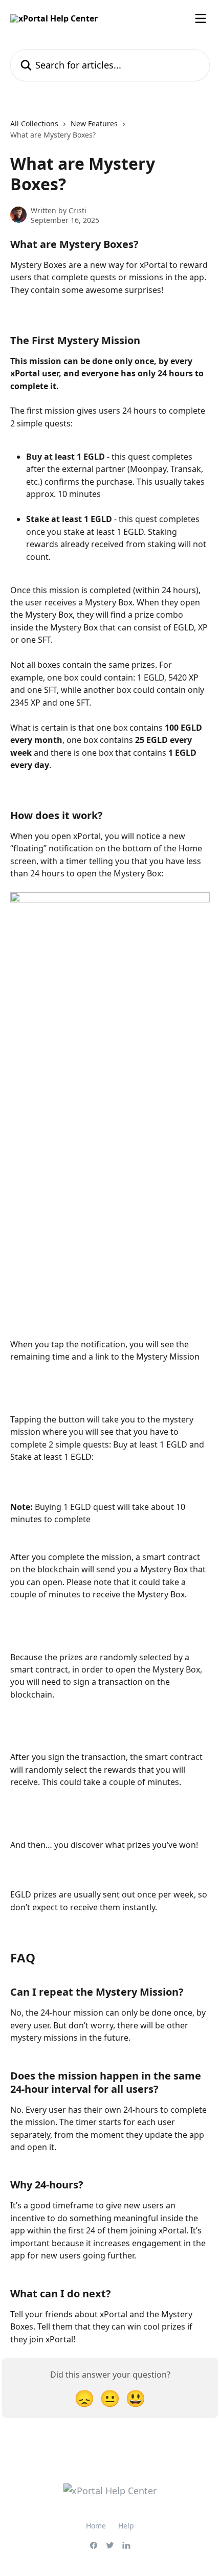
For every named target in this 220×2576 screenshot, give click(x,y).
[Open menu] (201, 18)
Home (96, 2526)
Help (126, 2526)
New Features (94, 123)
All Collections (34, 123)
